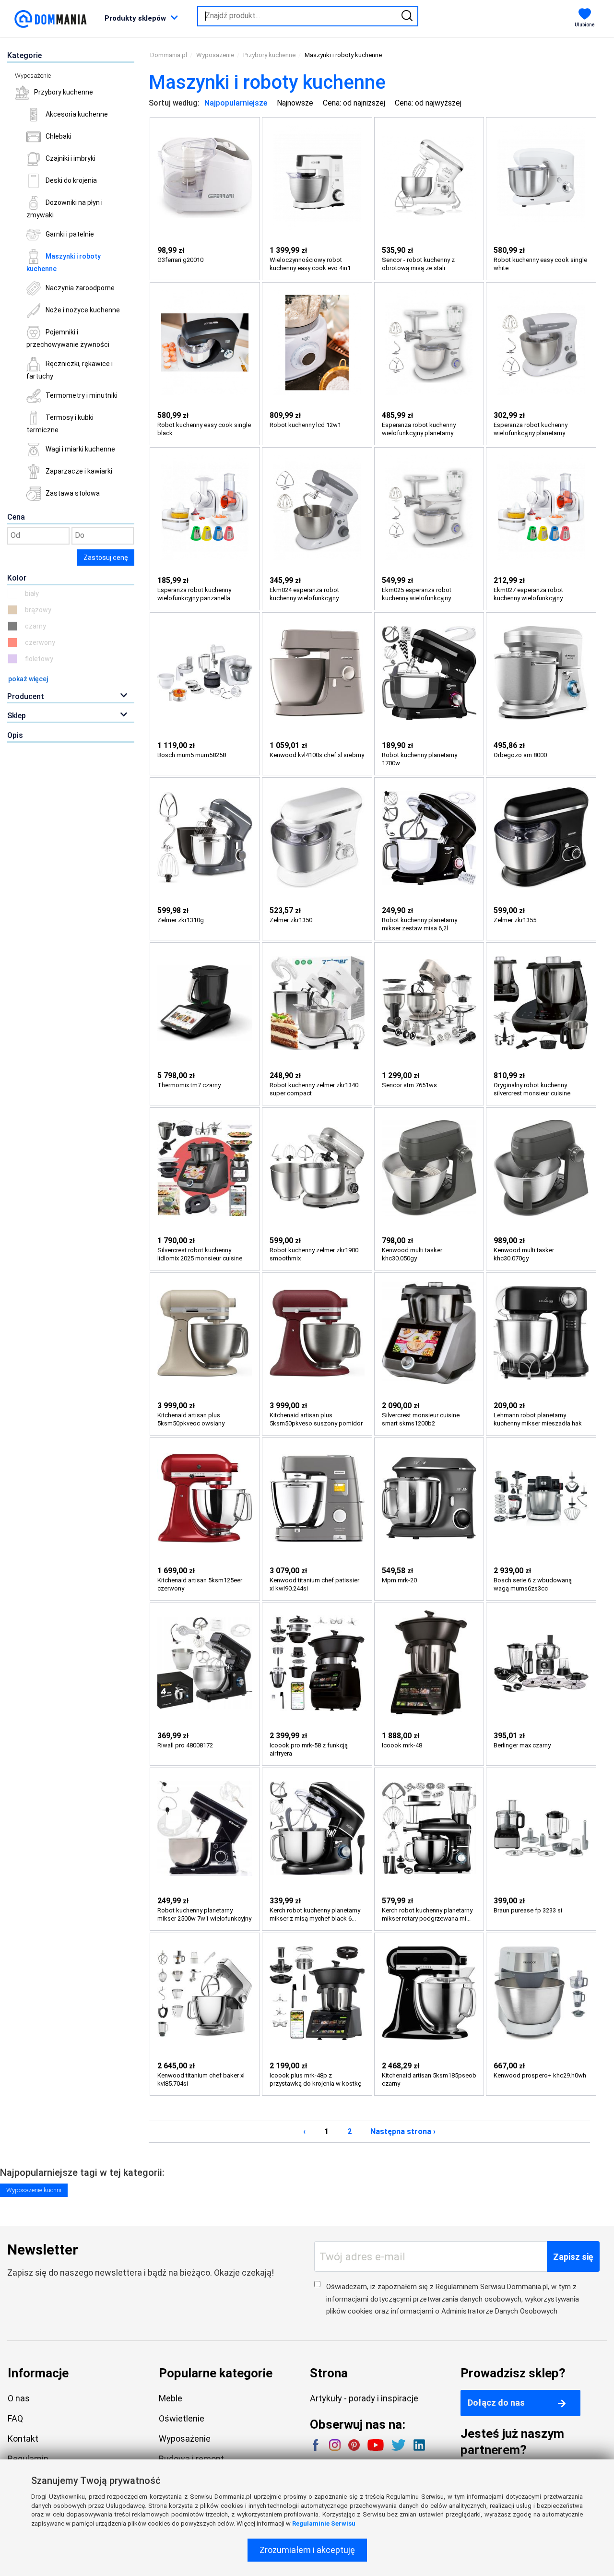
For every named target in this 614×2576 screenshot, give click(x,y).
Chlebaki (59, 136)
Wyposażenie (33, 76)
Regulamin (28, 2459)
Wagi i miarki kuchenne (80, 449)
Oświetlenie (182, 2418)
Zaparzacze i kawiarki (79, 471)
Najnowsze (295, 103)
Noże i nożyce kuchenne (83, 310)
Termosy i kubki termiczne (60, 424)
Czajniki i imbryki (71, 158)
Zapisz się (573, 2257)
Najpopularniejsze (236, 103)
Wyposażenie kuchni (34, 2190)
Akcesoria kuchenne (77, 114)
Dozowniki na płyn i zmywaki (65, 209)
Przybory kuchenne (64, 92)
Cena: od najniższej (354, 103)
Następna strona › (403, 2131)
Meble (171, 2398)
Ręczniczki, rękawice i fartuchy (70, 370)
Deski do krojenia (71, 180)
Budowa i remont (191, 2459)
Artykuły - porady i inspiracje (364, 2398)
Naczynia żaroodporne (80, 288)
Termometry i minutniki (82, 395)
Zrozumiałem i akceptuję (307, 2550)
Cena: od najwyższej (428, 103)
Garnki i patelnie (70, 234)
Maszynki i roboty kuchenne (64, 262)
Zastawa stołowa (73, 493)
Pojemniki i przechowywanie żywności (68, 338)
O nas (19, 2398)
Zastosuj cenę (106, 558)
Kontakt (23, 2439)
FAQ (15, 2418)
